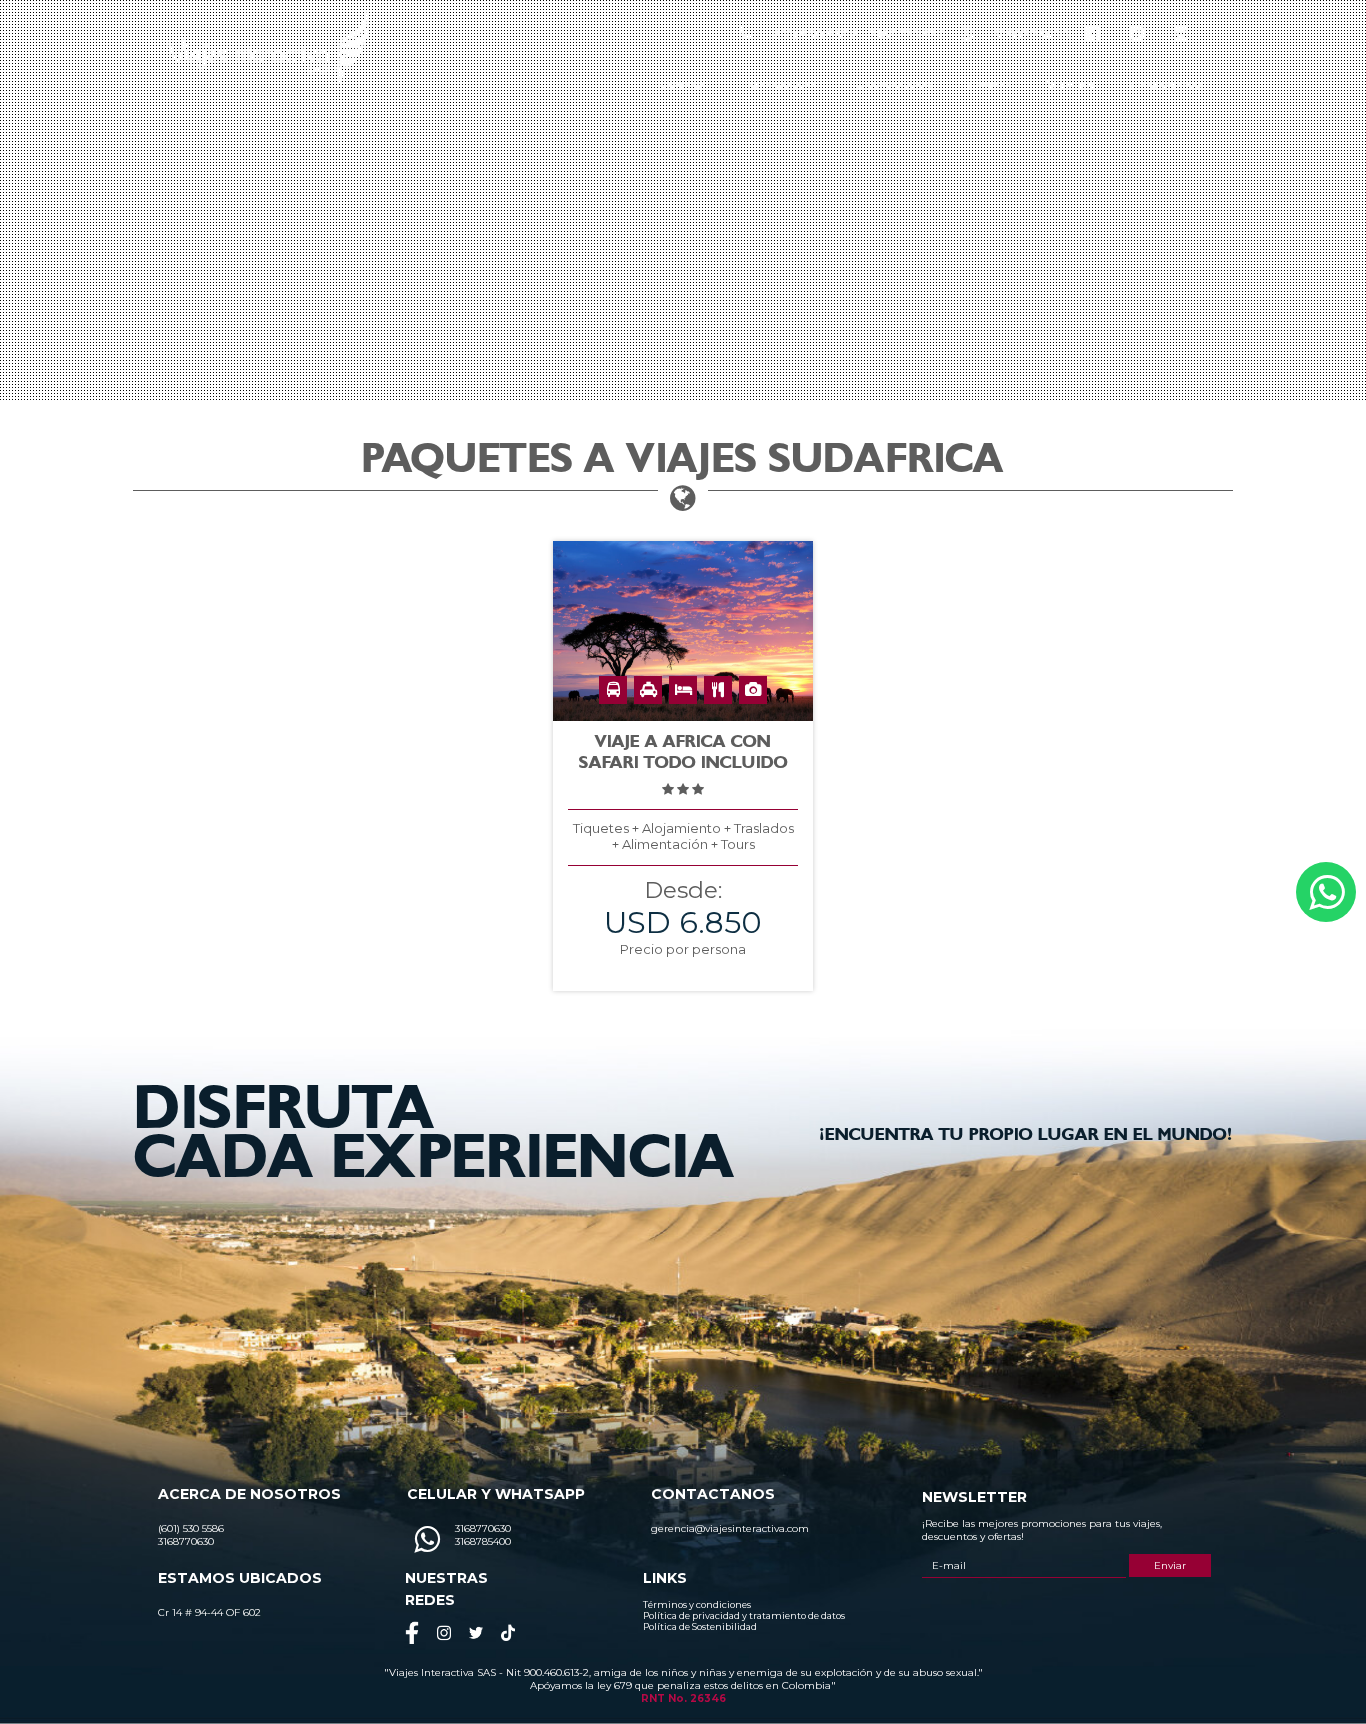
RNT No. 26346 (683, 1698)
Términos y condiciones (697, 1604)
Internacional (782, 85)
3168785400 (1032, 34)
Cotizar (989, 85)
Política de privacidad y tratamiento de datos (744, 1615)
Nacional (683, 85)
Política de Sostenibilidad (700, 1626)
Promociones (894, 85)
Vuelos (1070, 85)
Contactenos (1166, 85)
